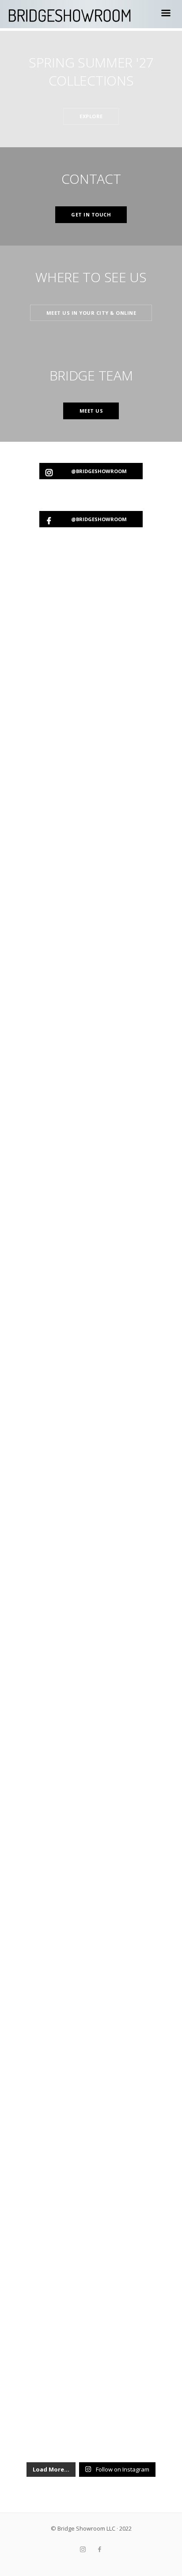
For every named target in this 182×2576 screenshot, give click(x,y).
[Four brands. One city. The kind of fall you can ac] (91, 1942)
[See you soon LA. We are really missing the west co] (91, 2130)
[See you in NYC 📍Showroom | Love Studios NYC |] (91, 2223)
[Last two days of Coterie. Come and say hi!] (91, 2036)
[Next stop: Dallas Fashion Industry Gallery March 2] (91, 1567)
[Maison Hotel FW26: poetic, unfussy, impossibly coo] (91, 1661)
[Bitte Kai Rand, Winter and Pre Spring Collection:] (91, 629)
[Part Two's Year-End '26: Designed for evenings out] (91, 1098)
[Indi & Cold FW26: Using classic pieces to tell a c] (91, 1379)
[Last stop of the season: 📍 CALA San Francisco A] (91, 723)
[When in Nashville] (91, 1754)
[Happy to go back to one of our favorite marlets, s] (91, 2411)
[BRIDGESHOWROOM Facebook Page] (99, 2550)
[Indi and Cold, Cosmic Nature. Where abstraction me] (91, 1285)
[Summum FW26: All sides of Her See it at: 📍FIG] (91, 1473)
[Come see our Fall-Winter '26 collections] (91, 817)
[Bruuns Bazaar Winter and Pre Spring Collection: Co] (91, 910)
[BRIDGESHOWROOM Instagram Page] (83, 2550)
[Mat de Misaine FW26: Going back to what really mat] (91, 1192)
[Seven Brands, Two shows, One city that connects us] (91, 2317)
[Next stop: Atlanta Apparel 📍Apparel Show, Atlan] (91, 1004)
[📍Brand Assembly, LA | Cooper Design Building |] (91, 1848)
